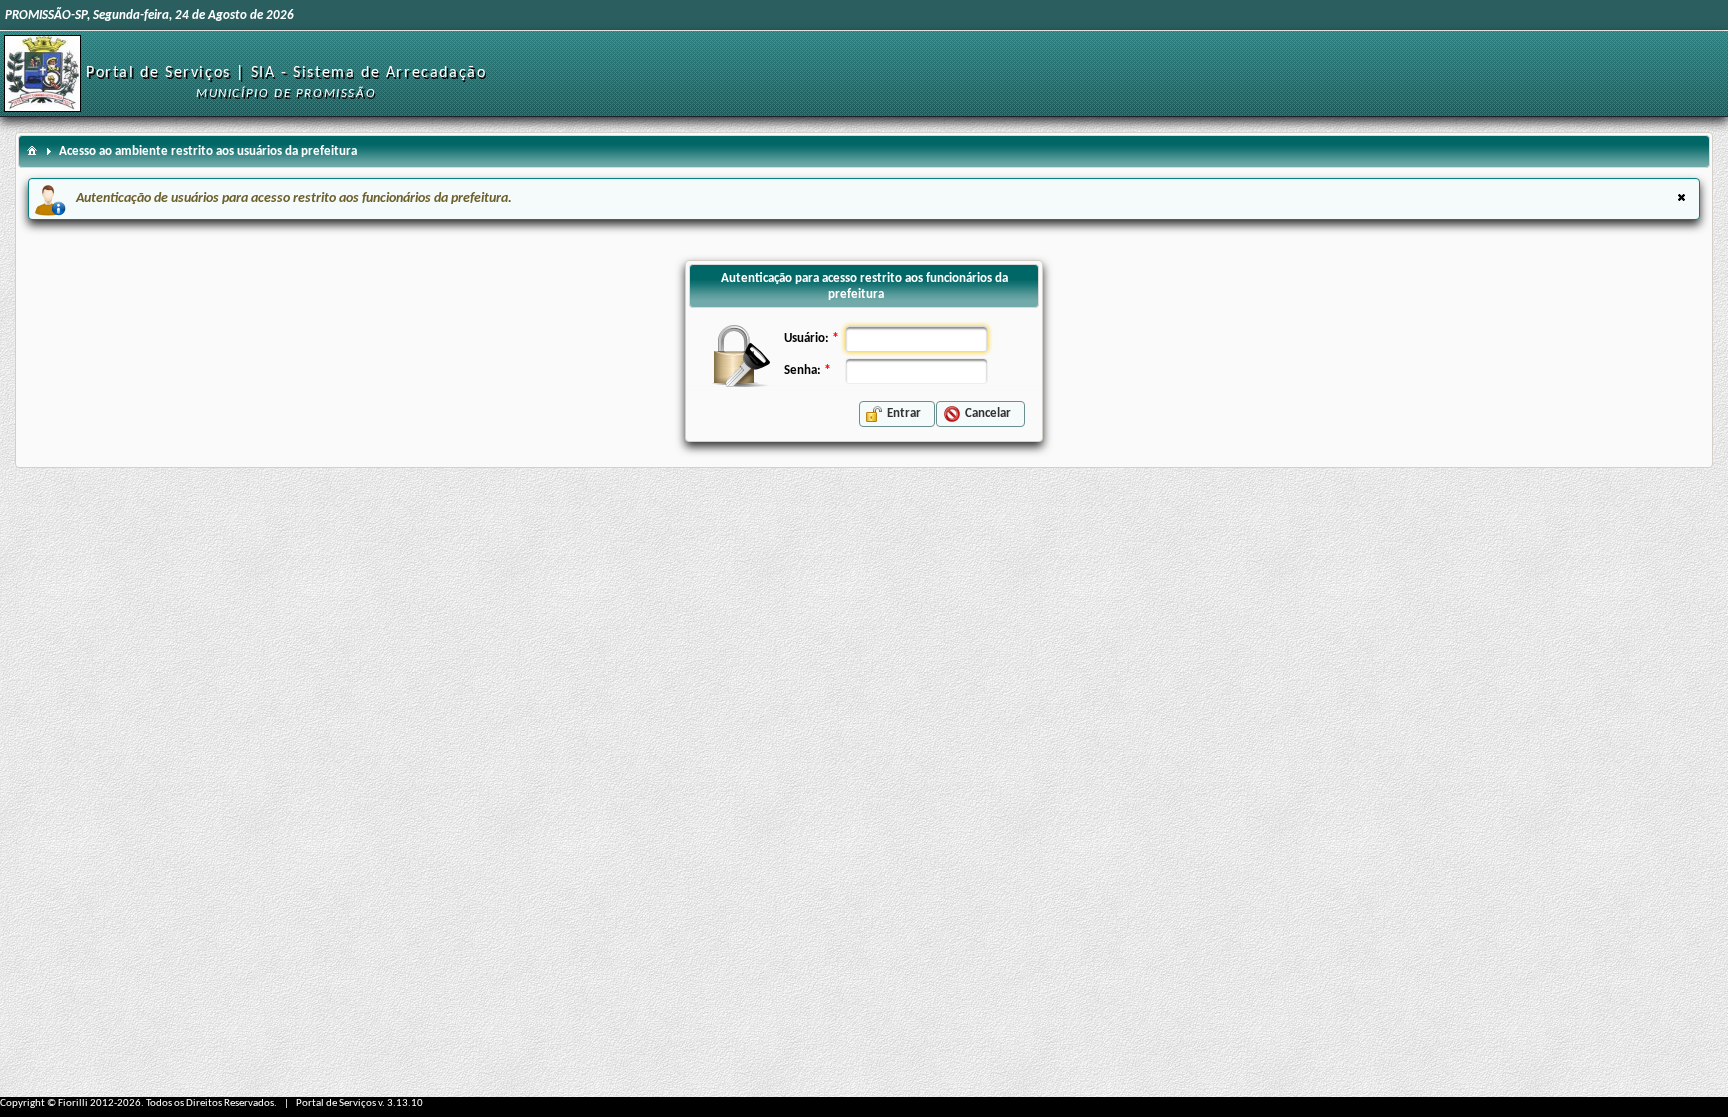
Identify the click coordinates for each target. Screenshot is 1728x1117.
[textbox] (916, 339)
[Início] (42, 73)
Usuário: (806, 338)
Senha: (802, 370)
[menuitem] (32, 149)
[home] (32, 150)
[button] (897, 414)
